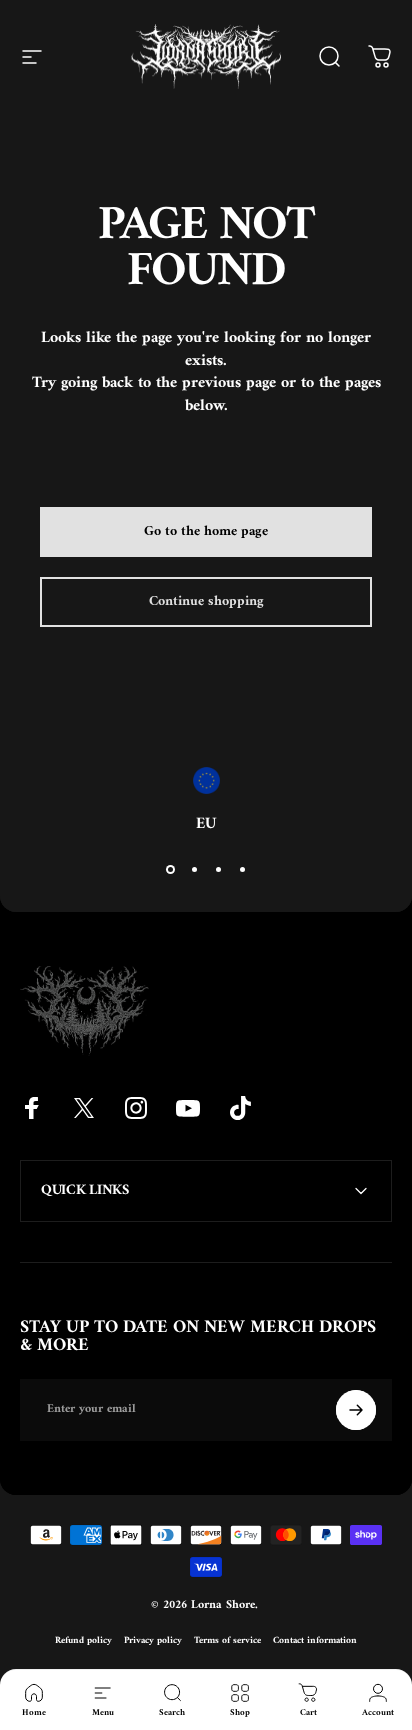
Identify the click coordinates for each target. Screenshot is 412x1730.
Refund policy (83, 1640)
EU (206, 824)
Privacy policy (153, 1640)
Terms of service (227, 1640)
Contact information (315, 1640)
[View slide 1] (170, 870)
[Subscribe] (356, 1410)
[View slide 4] (242, 870)
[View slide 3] (218, 870)
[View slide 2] (194, 870)
